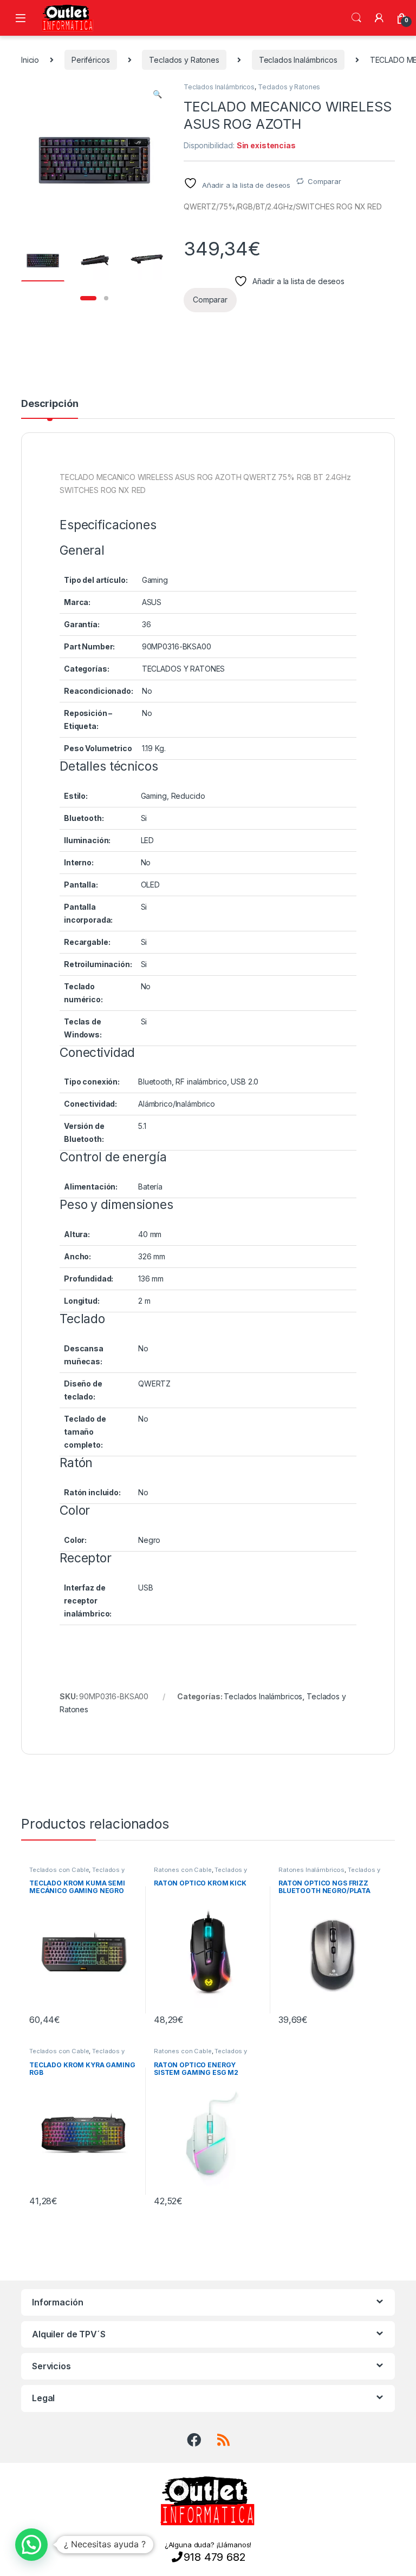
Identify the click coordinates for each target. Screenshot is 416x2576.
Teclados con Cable (59, 1870)
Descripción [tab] (50, 404)
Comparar (324, 181)
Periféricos (90, 60)
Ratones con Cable (183, 1870)
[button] (157, 94)
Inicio (30, 60)
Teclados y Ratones (184, 60)
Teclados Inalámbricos (298, 60)
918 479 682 (214, 2557)
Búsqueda (356, 18)
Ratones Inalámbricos (311, 1870)
